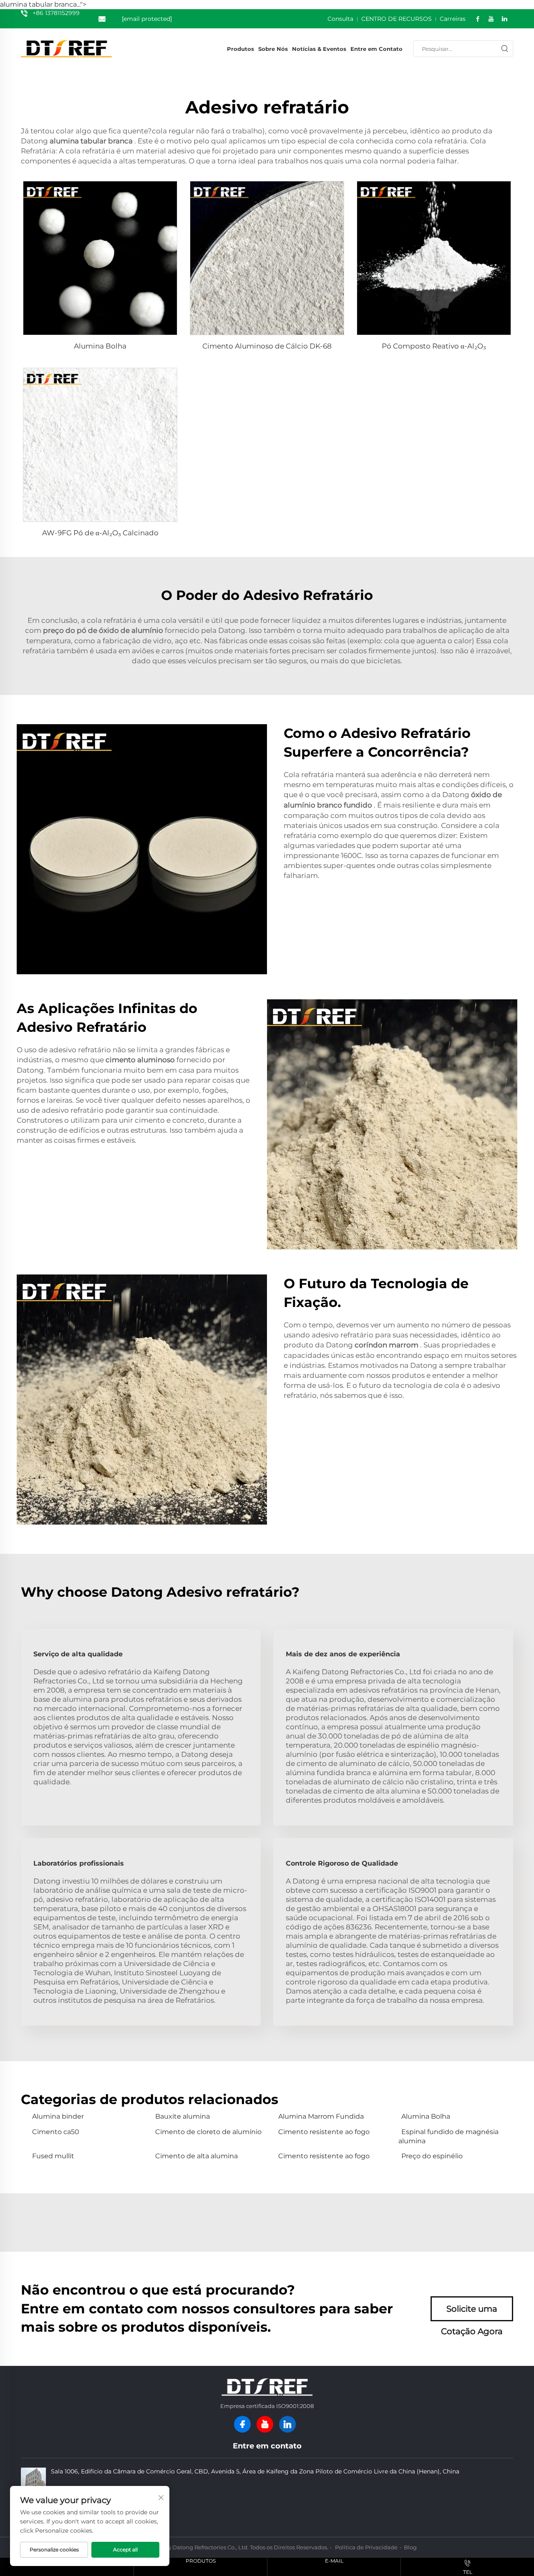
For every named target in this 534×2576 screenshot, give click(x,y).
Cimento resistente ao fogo (324, 2132)
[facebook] (242, 2424)
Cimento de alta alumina (196, 2156)
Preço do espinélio (432, 2156)
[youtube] (265, 2424)
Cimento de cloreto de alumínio (208, 2132)
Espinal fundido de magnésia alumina (448, 2136)
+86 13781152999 (56, 13)
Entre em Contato (377, 49)
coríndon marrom (387, 1345)
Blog (410, 2547)
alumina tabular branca (92, 141)
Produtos (241, 49)
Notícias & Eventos (319, 49)
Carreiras (453, 19)
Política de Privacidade (366, 2547)
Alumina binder (58, 2116)
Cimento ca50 (56, 2132)
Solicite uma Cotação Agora (472, 2313)
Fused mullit (53, 2156)
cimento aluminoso (141, 1060)
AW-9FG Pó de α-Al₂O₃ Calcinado (100, 533)
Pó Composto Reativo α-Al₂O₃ (434, 346)
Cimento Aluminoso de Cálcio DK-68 (267, 346)
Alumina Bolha (100, 346)
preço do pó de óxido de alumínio (104, 630)
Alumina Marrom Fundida (321, 2116)
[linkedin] (287, 2424)
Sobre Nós (273, 49)
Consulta (340, 19)
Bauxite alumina (183, 2116)
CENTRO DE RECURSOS (397, 19)
